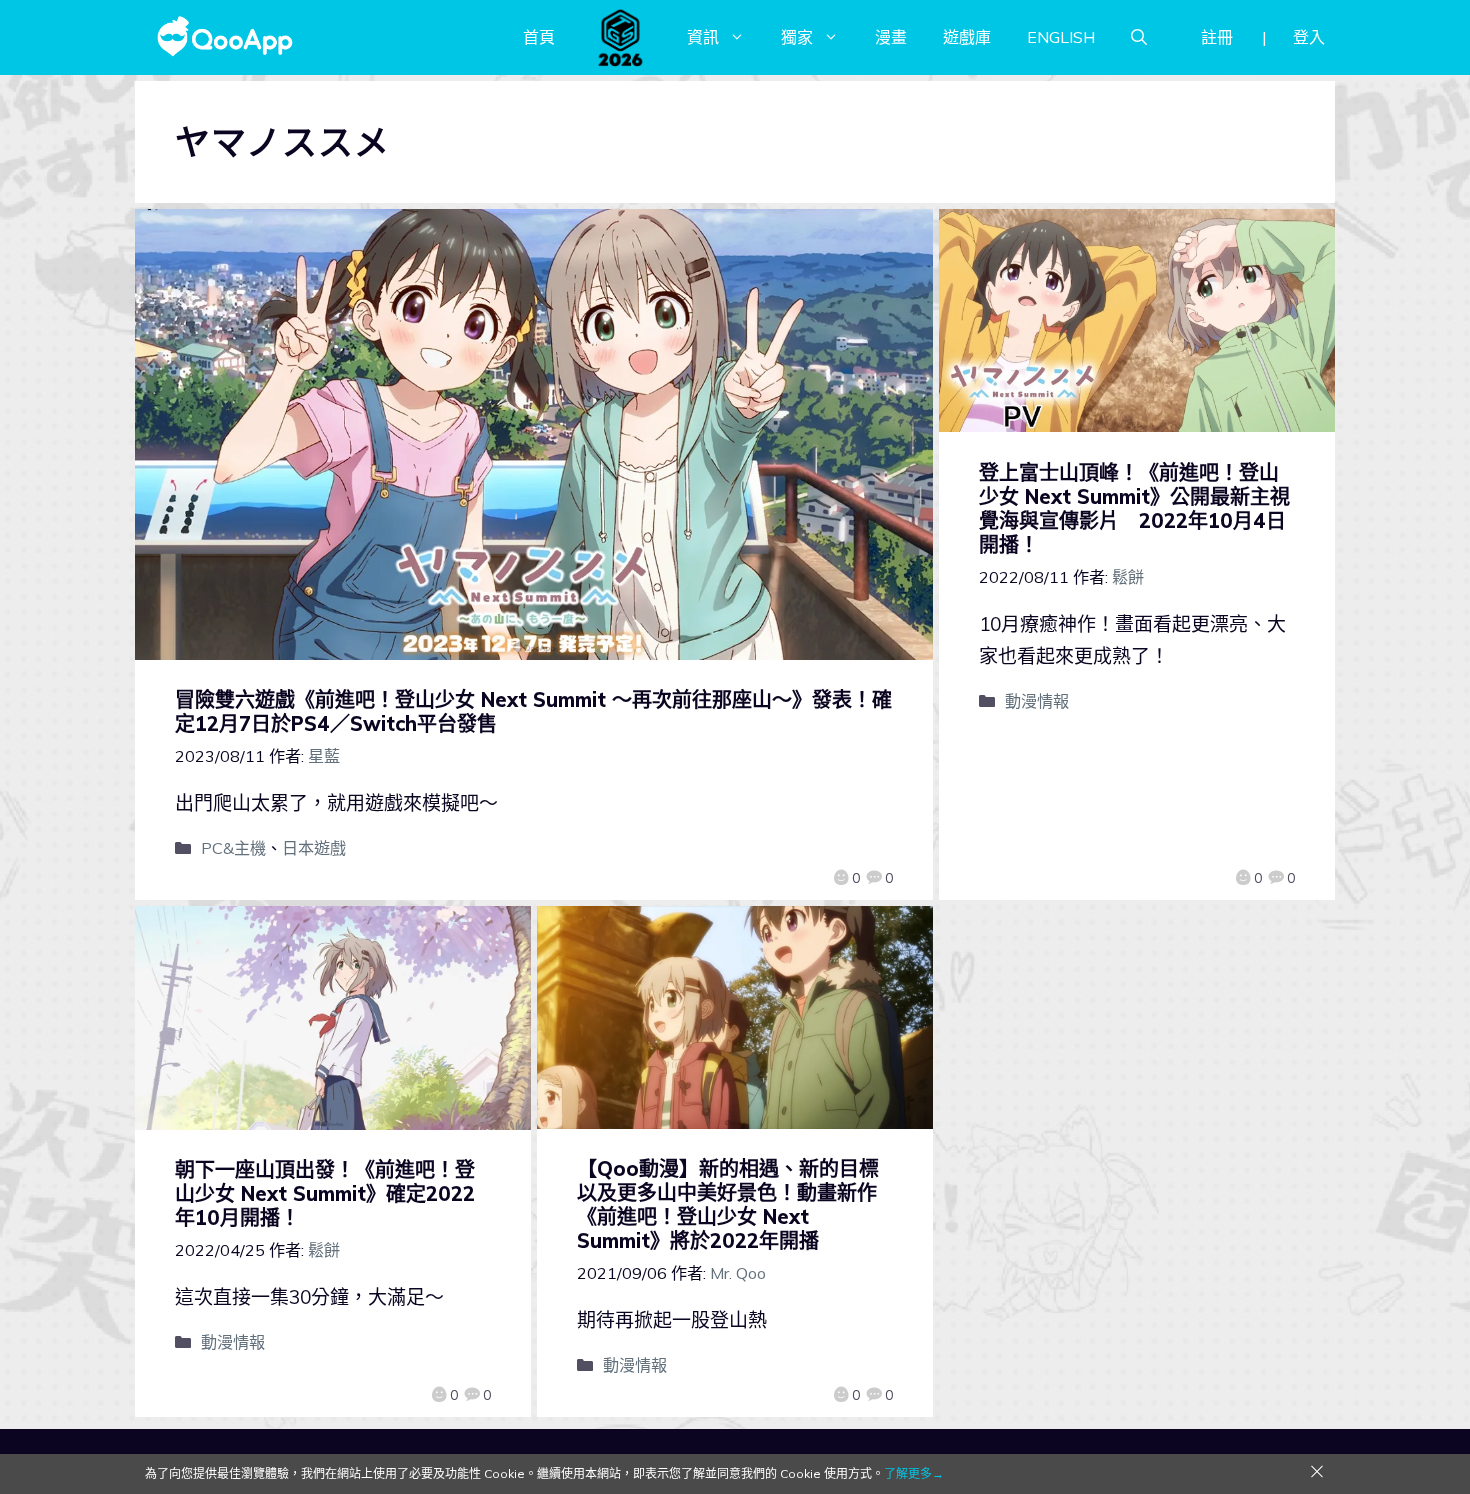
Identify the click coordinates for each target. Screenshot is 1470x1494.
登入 (1309, 37)
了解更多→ (914, 1473)
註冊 (1217, 37)
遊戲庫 (967, 37)
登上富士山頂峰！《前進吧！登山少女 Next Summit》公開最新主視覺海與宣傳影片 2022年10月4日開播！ (1134, 508)
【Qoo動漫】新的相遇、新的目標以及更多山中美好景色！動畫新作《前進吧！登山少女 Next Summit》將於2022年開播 (728, 1204)
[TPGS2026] (621, 37)
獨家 (797, 37)
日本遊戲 (314, 848)
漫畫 (891, 37)
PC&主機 (233, 848)
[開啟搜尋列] (1139, 37)
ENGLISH (1061, 37)
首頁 (539, 37)
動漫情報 (1037, 701)
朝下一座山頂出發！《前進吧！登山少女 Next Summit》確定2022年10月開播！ (325, 1193)
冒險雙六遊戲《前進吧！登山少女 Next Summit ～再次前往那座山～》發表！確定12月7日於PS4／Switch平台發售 (533, 711)
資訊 (703, 37)
